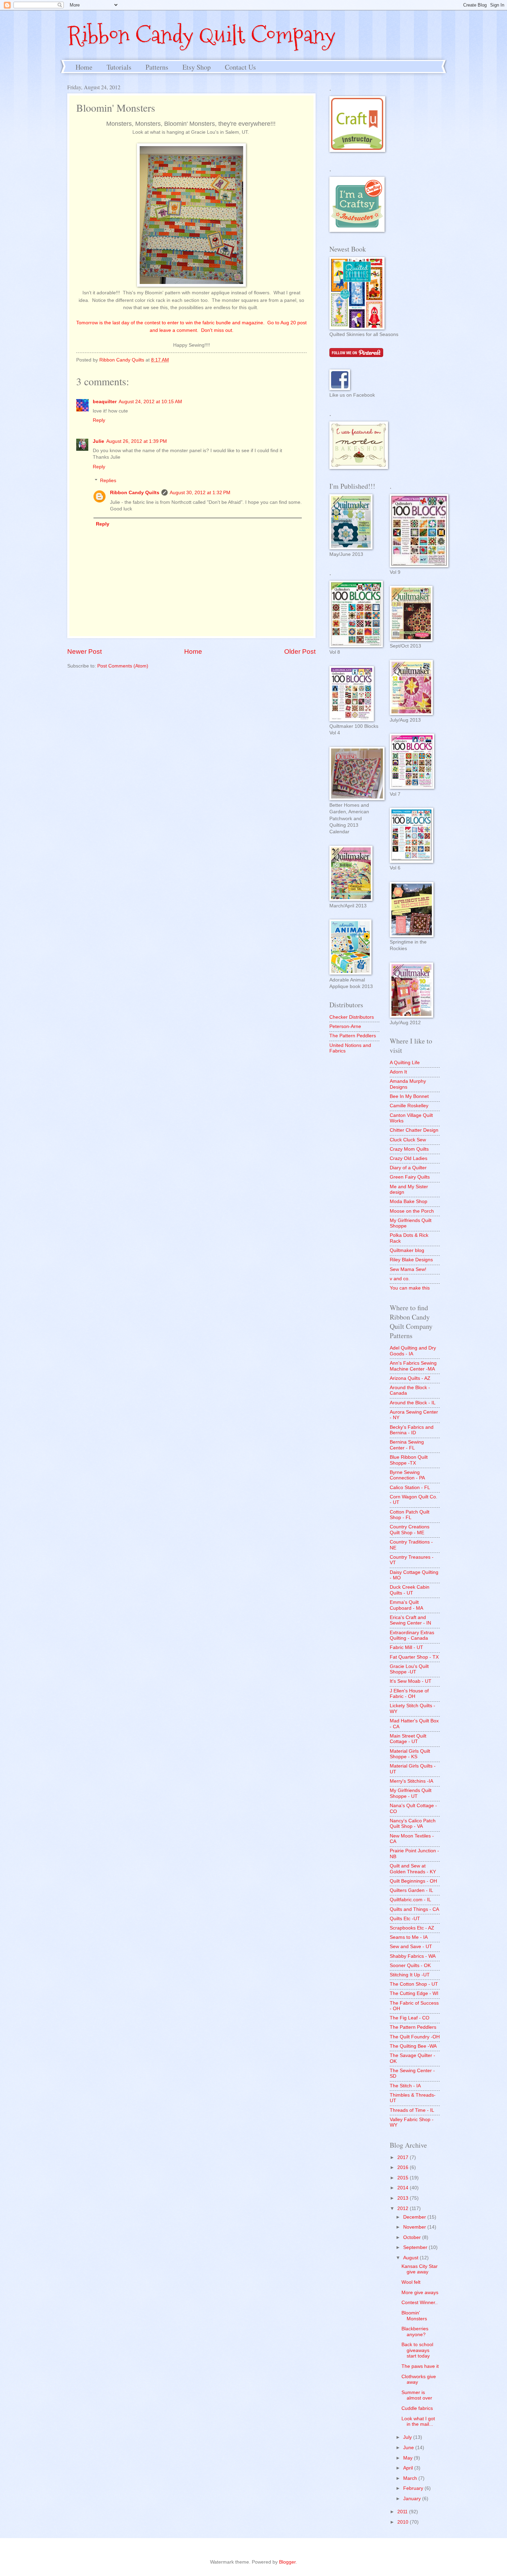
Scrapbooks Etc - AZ (412, 1928)
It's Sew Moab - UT (411, 1681)
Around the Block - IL (413, 1403)
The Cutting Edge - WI (414, 1993)
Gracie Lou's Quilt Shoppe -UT (409, 1669)
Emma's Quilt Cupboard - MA (406, 1605)
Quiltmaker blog (407, 1250)
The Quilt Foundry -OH (415, 2037)
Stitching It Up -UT (410, 1975)
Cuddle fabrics (417, 2408)
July (408, 2437)
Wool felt (411, 2282)
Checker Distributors (352, 1017)
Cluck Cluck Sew (408, 1140)
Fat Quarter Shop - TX (414, 1657)
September (416, 2247)
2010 (404, 2522)
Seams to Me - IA (409, 1937)
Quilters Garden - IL (411, 1890)
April (409, 2468)
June (409, 2448)
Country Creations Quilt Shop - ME (410, 1530)
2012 (404, 2208)
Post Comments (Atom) (123, 666)
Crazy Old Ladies (409, 1158)
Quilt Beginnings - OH (413, 1881)
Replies (108, 481)
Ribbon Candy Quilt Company (201, 35)
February (414, 2488)
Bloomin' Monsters (414, 2316)
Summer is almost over (417, 2395)
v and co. (400, 1279)
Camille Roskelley (409, 1106)
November (415, 2227)
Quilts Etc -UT (405, 1919)
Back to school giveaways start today (417, 2350)
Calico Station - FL (410, 1488)
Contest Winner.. (420, 2303)
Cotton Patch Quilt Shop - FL (410, 1515)
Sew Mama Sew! (408, 1269)
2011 (403, 2512)
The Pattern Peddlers (353, 1036)
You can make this (410, 1288)
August (411, 2258)
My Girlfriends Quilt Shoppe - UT (411, 1793)
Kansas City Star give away (420, 2269)
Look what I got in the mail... (418, 2422)
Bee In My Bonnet (409, 1096)
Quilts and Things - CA (414, 1909)
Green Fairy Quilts (410, 1177)
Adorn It (398, 1072)
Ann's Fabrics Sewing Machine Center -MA (413, 1366)
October (413, 2237)
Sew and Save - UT (411, 1947)
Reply (99, 420)
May (409, 2458)
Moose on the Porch (412, 1211)
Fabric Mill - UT (406, 1647)
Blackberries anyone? (415, 2332)
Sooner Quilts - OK (410, 1966)
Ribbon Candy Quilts (135, 493)
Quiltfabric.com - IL (410, 1900)
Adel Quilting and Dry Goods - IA (413, 1351)
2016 (404, 2167)
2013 (404, 2198)
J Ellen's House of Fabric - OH (409, 1694)
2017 (404, 2157)
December (415, 2217)
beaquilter (105, 402)
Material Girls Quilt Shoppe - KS (410, 1754)
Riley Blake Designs (411, 1260)
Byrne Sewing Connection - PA (407, 1475)
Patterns (157, 67)
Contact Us (240, 67)
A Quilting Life (405, 1063)
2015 (404, 2178)
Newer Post (84, 651)
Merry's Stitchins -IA (411, 1781)
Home (84, 67)
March (411, 2478)
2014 (404, 2188)
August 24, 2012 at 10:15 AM (150, 402)
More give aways (420, 2293)
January (413, 2499)
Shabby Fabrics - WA (413, 1956)
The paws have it (420, 2366)
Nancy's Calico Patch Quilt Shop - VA (413, 1824)
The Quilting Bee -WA (413, 2046)
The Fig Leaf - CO (410, 2018)
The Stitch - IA (405, 2086)
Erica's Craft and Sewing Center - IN (410, 1620)
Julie (98, 441)
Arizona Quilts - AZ (410, 1378)
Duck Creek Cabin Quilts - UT (410, 1590)
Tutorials (119, 67)
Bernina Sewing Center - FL (407, 1445)
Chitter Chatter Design (414, 1130)
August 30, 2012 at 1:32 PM (200, 493)
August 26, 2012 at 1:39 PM (137, 441)
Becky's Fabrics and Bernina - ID (412, 1430)
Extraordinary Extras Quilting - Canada (412, 1636)
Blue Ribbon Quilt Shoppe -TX (409, 1460)
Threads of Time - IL (412, 2110)
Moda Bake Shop (409, 1202)
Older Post (300, 651)
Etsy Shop (197, 67)
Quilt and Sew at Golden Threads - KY (413, 1869)
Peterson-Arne (345, 1026)
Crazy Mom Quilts (409, 1149)
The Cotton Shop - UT (414, 1984)
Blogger (287, 2562)
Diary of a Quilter (408, 1168)
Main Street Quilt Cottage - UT (408, 1739)
